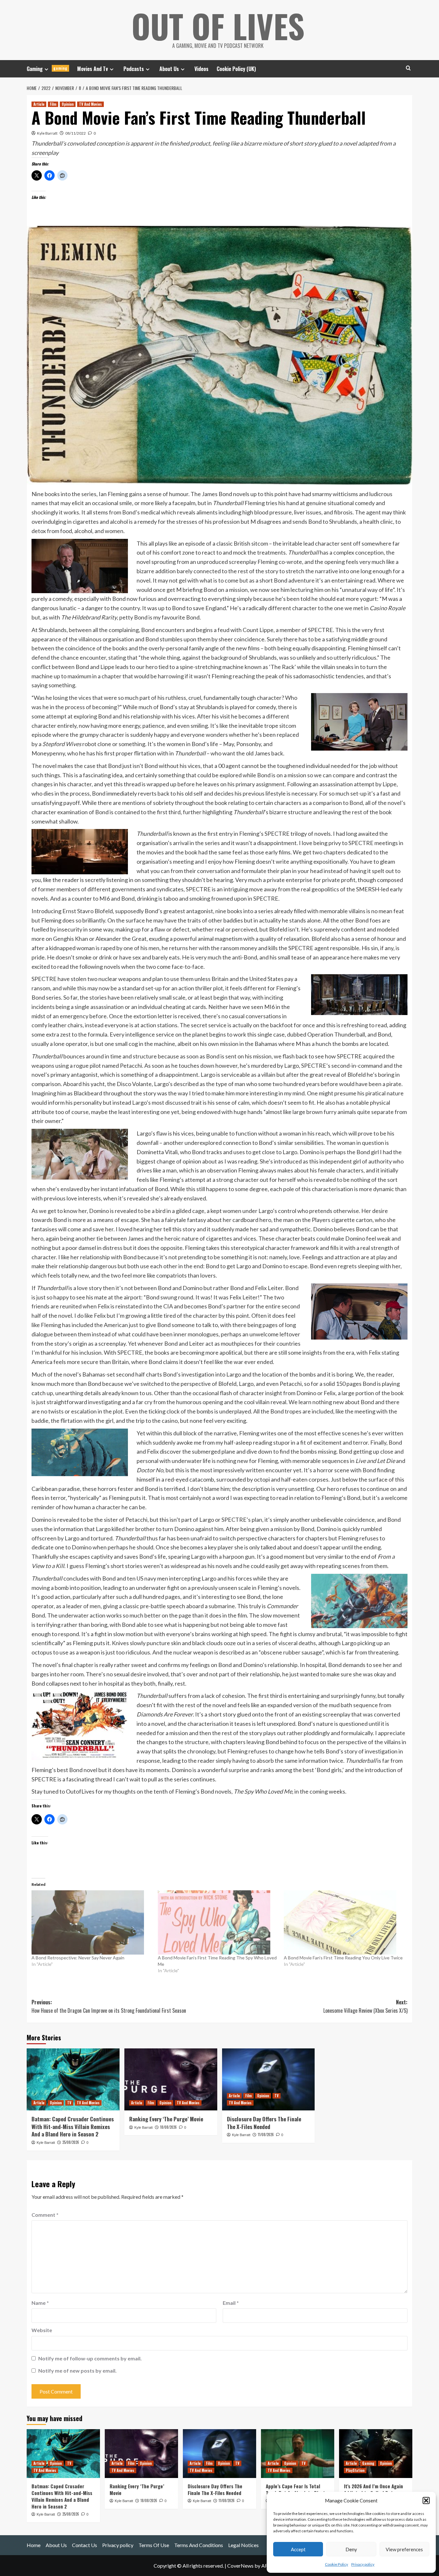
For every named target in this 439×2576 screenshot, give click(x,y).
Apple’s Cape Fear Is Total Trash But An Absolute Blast (296, 2489)
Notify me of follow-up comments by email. (90, 2358)
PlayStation (355, 2470)
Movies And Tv (93, 69)
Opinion (68, 104)
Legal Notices (243, 2545)
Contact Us (85, 2545)
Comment (45, 2215)
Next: (365, 2006)
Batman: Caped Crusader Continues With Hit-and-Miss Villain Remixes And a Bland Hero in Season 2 (73, 2127)
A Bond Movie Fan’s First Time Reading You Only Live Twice (343, 1958)
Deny (351, 2549)
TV (69, 2103)
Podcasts (134, 69)
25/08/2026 (71, 2142)
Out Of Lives (218, 26)
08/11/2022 (76, 133)
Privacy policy (363, 2564)
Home (34, 2545)
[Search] (408, 68)
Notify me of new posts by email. (77, 2371)
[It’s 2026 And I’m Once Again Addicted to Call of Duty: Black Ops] (376, 2454)
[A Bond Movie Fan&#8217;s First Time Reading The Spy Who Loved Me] (218, 1922)
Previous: (109, 2006)
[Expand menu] (46, 69)
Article (39, 104)
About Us (169, 69)
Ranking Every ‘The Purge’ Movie (166, 2119)
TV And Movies (90, 104)
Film (53, 104)
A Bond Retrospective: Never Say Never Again (78, 1958)
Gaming (47, 69)
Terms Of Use (154, 2545)
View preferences (404, 2549)
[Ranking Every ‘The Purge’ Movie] (171, 2079)
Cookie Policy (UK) (236, 69)
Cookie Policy (336, 2564)
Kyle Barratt (47, 133)
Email (231, 2303)
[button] (426, 2500)
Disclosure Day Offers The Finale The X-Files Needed (264, 2123)
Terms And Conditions (199, 2545)
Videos (202, 69)
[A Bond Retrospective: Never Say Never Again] (91, 1922)
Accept (298, 2549)
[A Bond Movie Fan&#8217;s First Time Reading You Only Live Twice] (344, 1922)
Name (40, 2303)
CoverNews (240, 2566)
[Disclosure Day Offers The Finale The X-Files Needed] (269, 2079)
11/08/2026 (266, 2135)
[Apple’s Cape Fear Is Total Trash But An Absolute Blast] (298, 2454)
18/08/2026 (168, 2127)
